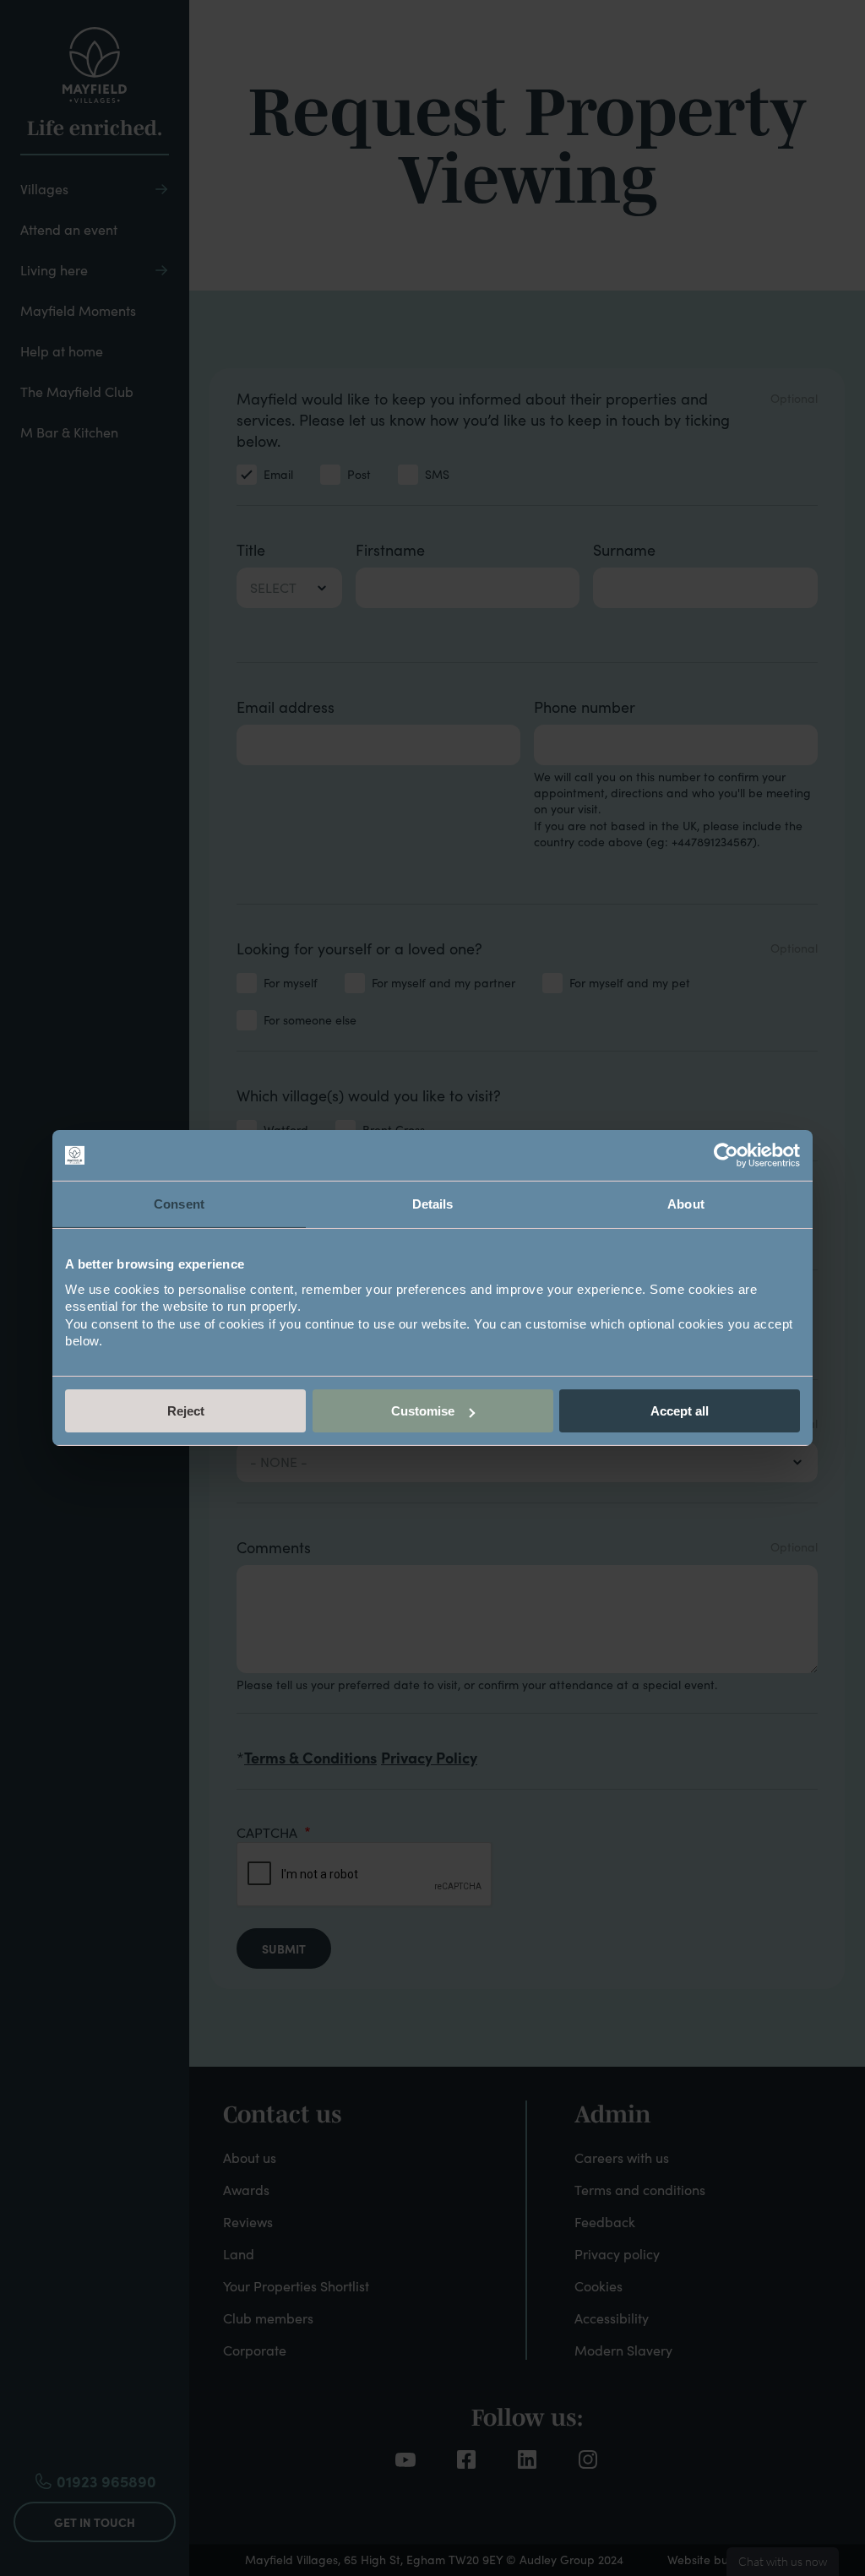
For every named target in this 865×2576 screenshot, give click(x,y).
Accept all (680, 1411)
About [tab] (686, 1204)
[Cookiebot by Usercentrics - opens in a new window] (726, 1155)
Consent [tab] (179, 1204)
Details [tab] (433, 1204)
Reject (186, 1411)
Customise (423, 1411)
